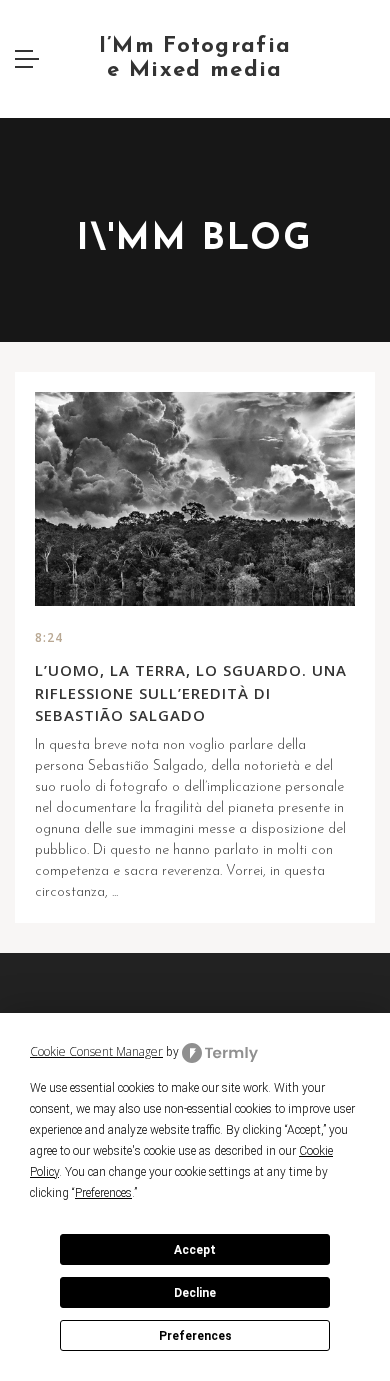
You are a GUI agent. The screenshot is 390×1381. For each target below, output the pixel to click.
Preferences (195, 1336)
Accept (195, 1250)
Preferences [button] (103, 1193)
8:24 (49, 637)
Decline (195, 1293)
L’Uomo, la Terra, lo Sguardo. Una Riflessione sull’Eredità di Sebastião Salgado (191, 692)
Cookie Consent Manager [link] (96, 1051)
